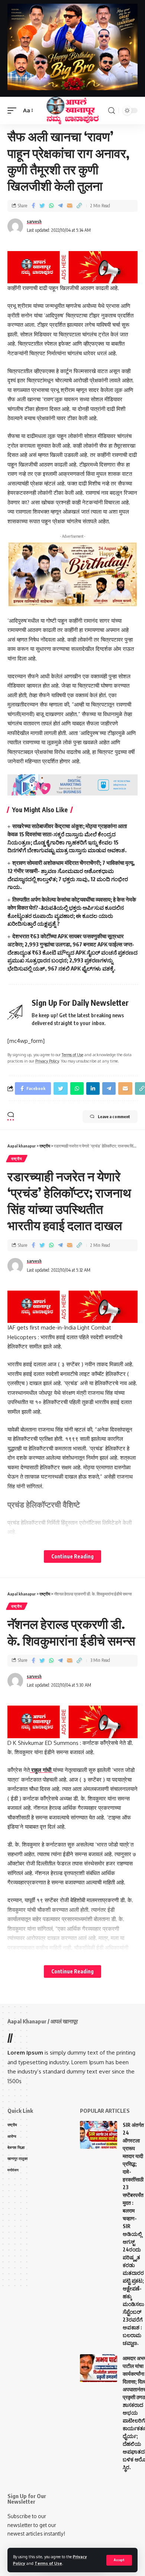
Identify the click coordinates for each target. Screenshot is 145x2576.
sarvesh (34, 222)
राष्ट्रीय (17, 1159)
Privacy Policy (47, 1061)
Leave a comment (114, 1116)
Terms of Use (48, 2563)
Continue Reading (72, 1556)
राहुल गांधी (41, 1770)
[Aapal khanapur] (72, 111)
